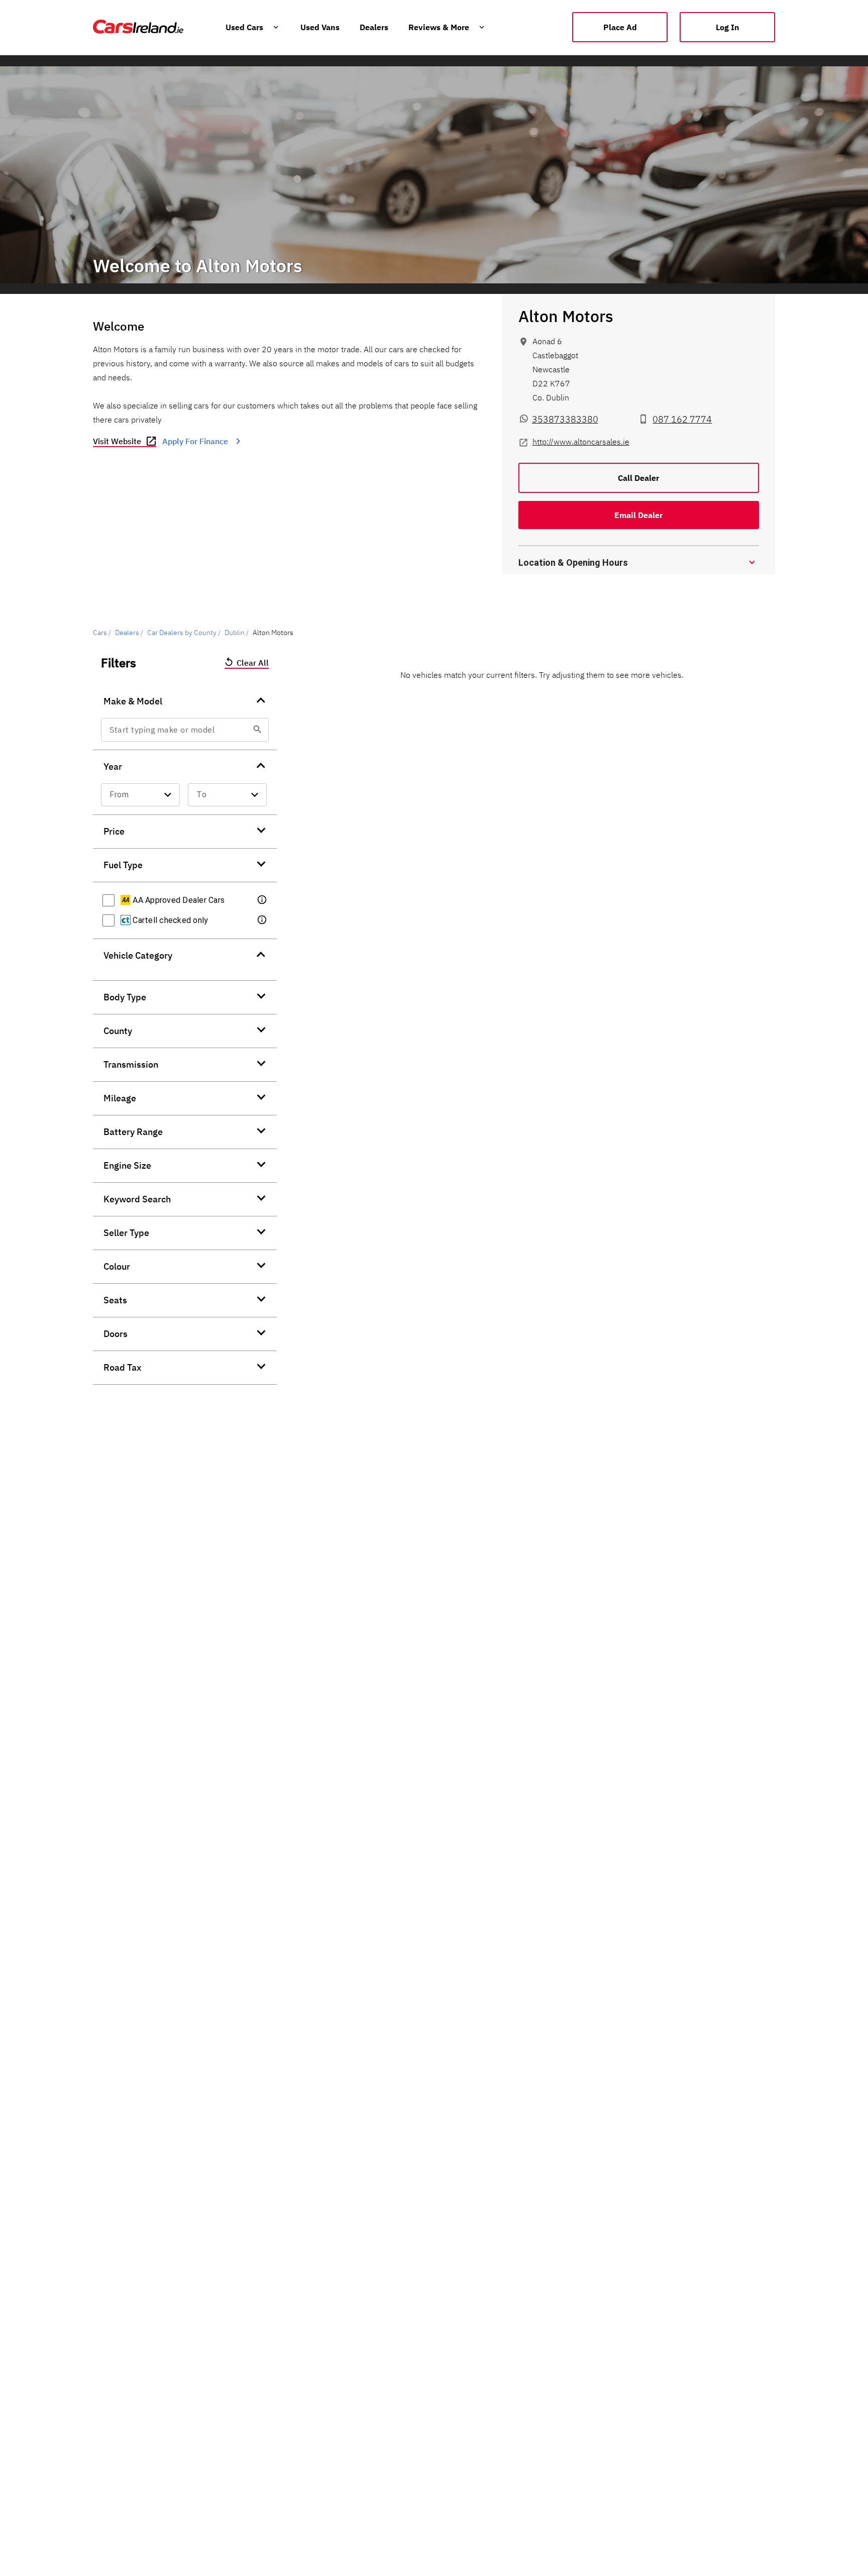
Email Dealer (638, 515)
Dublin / (237, 633)
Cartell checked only (169, 920)
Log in (728, 27)
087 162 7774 (682, 419)
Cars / (102, 633)
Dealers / (129, 633)
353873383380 (565, 419)
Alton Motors (566, 316)
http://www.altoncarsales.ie (581, 442)
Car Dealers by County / (184, 633)
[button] (639, 562)
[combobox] (180, 730)
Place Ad (620, 27)
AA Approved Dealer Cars (178, 900)
